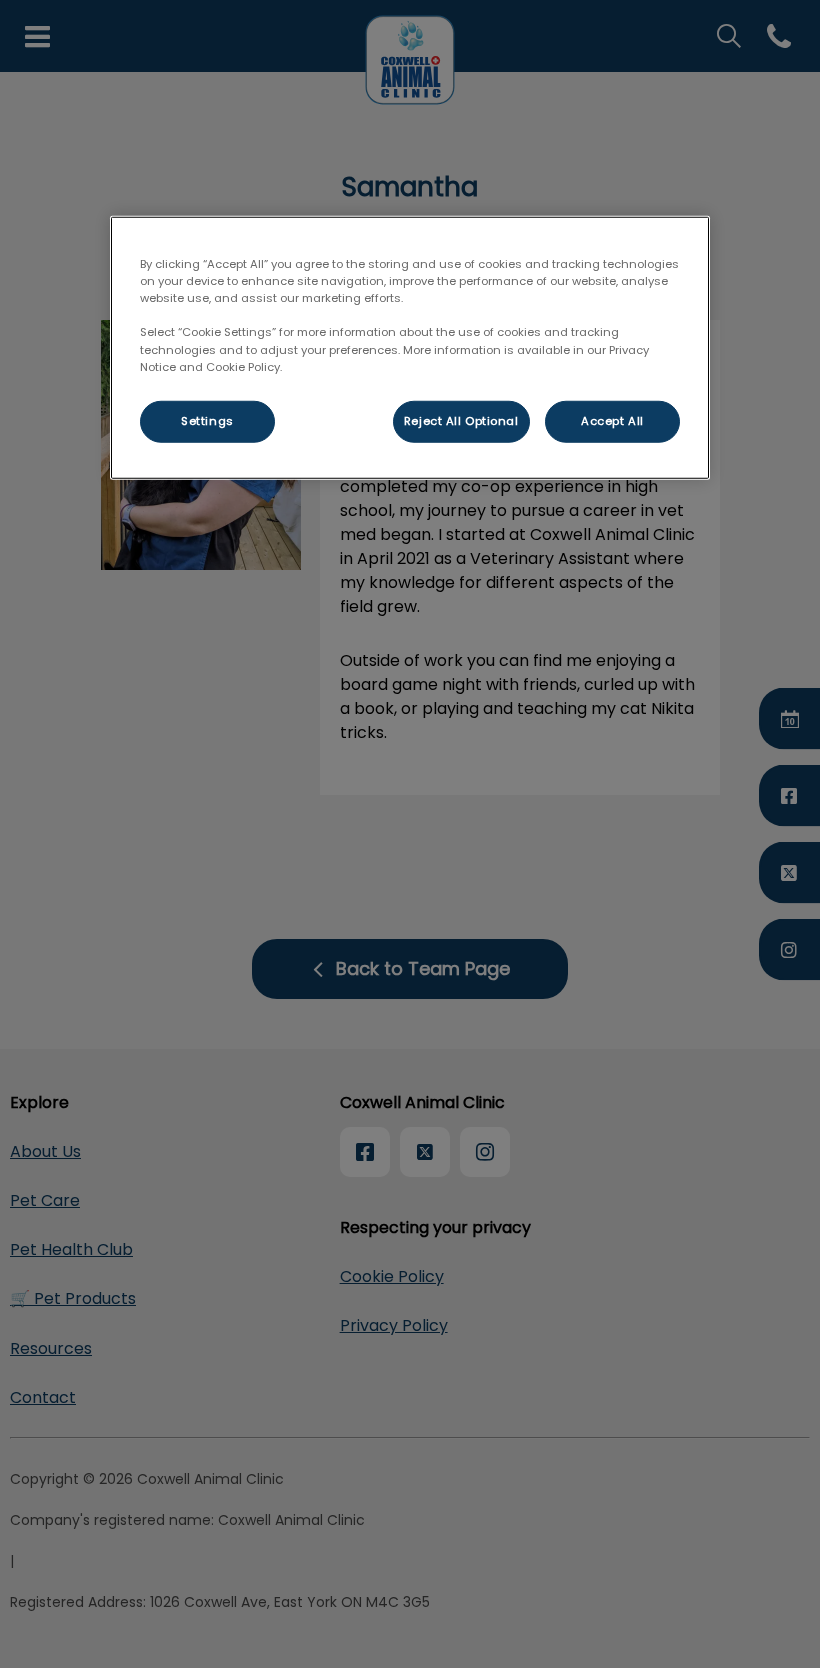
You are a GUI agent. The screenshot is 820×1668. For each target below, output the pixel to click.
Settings (207, 420)
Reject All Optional (461, 420)
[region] (410, 347)
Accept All (612, 420)
